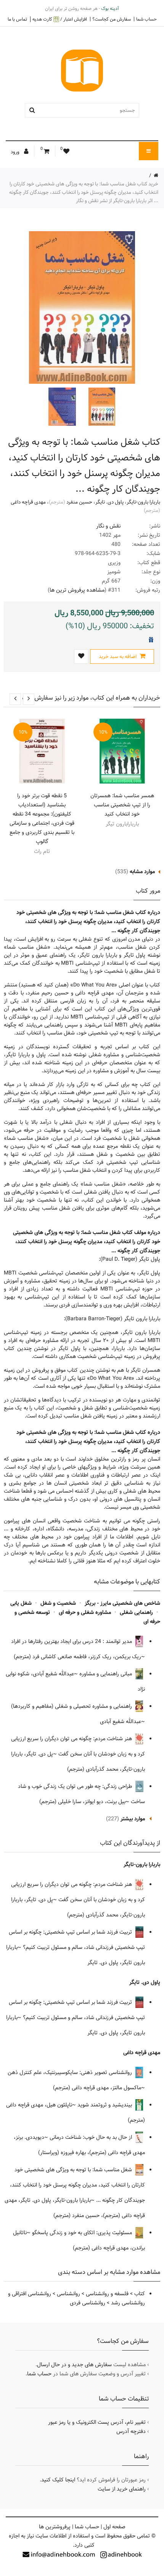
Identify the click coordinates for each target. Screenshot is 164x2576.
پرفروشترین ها (55, 2527)
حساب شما (146, 19)
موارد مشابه (142, 872)
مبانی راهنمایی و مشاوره (106, 1674)
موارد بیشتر (133, 1819)
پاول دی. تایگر (109, 502)
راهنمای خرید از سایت (122, 2489)
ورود (16, 152)
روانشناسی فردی (88, 2303)
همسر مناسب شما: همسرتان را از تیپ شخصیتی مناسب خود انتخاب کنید (122, 805)
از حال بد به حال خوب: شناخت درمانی (92, 2137)
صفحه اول (114, 2527)
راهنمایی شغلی (136, 1612)
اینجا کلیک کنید (58, 2480)
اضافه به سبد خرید (118, 656)
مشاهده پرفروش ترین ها (77, 590)
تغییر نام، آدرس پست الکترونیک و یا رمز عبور (97, 2422)
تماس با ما (17, 19)
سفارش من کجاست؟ (112, 19)
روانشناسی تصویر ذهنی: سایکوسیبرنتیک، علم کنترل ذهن (71, 2072)
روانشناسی (68, 2294)
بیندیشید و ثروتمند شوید (105, 2105)
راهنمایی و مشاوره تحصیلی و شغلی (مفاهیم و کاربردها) (72, 1706)
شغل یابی (21, 1603)
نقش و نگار (108, 526)
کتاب (140, 2294)
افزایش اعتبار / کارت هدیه (60, 19)
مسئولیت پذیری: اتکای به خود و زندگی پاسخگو (83, 2233)
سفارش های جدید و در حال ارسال (74, 2365)
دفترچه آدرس (131, 2431)
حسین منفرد (79, 502)
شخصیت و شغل (58, 1603)
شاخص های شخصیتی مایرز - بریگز (122, 1603)
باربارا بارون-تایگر (143, 502)
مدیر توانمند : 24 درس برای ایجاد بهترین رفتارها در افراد (72, 1641)
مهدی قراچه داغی (28, 502)
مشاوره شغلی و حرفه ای (85, 1612)
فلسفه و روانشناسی (107, 2294)
